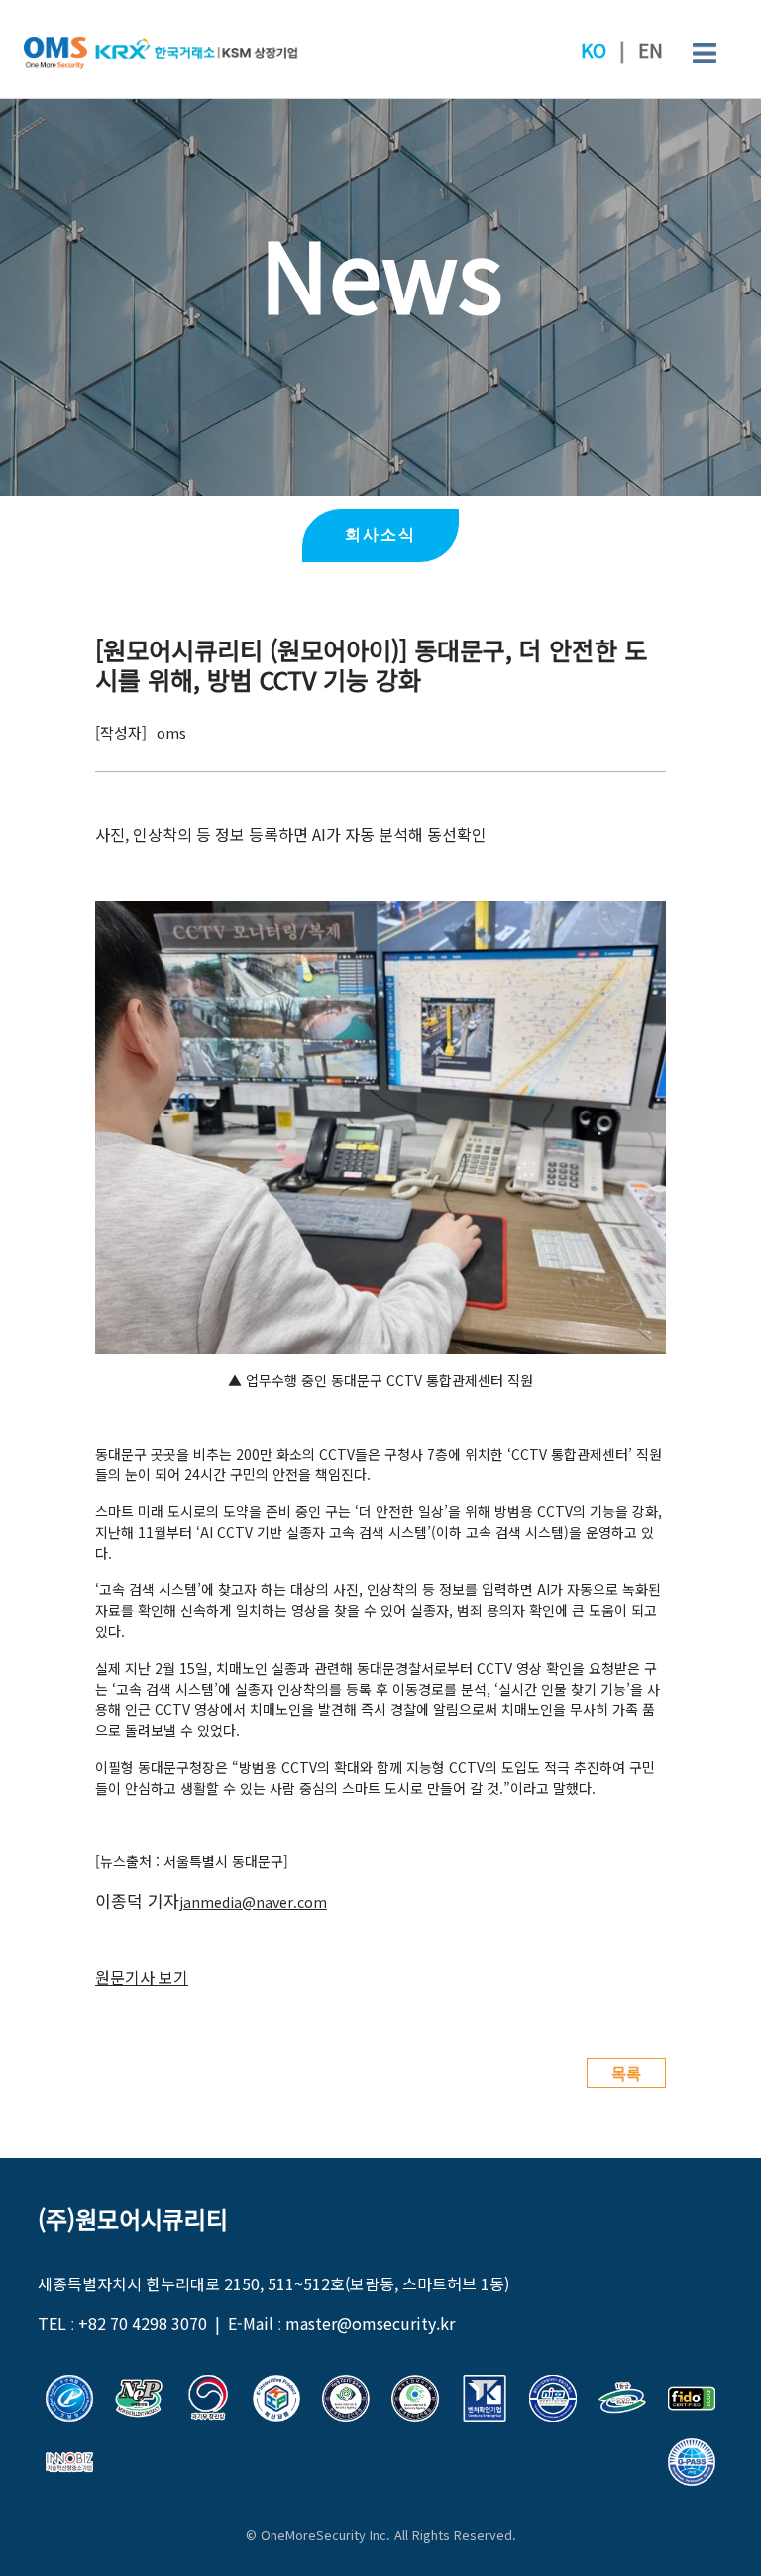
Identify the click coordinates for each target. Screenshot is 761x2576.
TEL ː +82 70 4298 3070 (122, 2323)
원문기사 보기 (142, 1977)
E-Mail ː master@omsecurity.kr (341, 2323)
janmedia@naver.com (253, 1902)
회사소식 (380, 535)
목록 (626, 2073)
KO (594, 50)
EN (651, 50)
